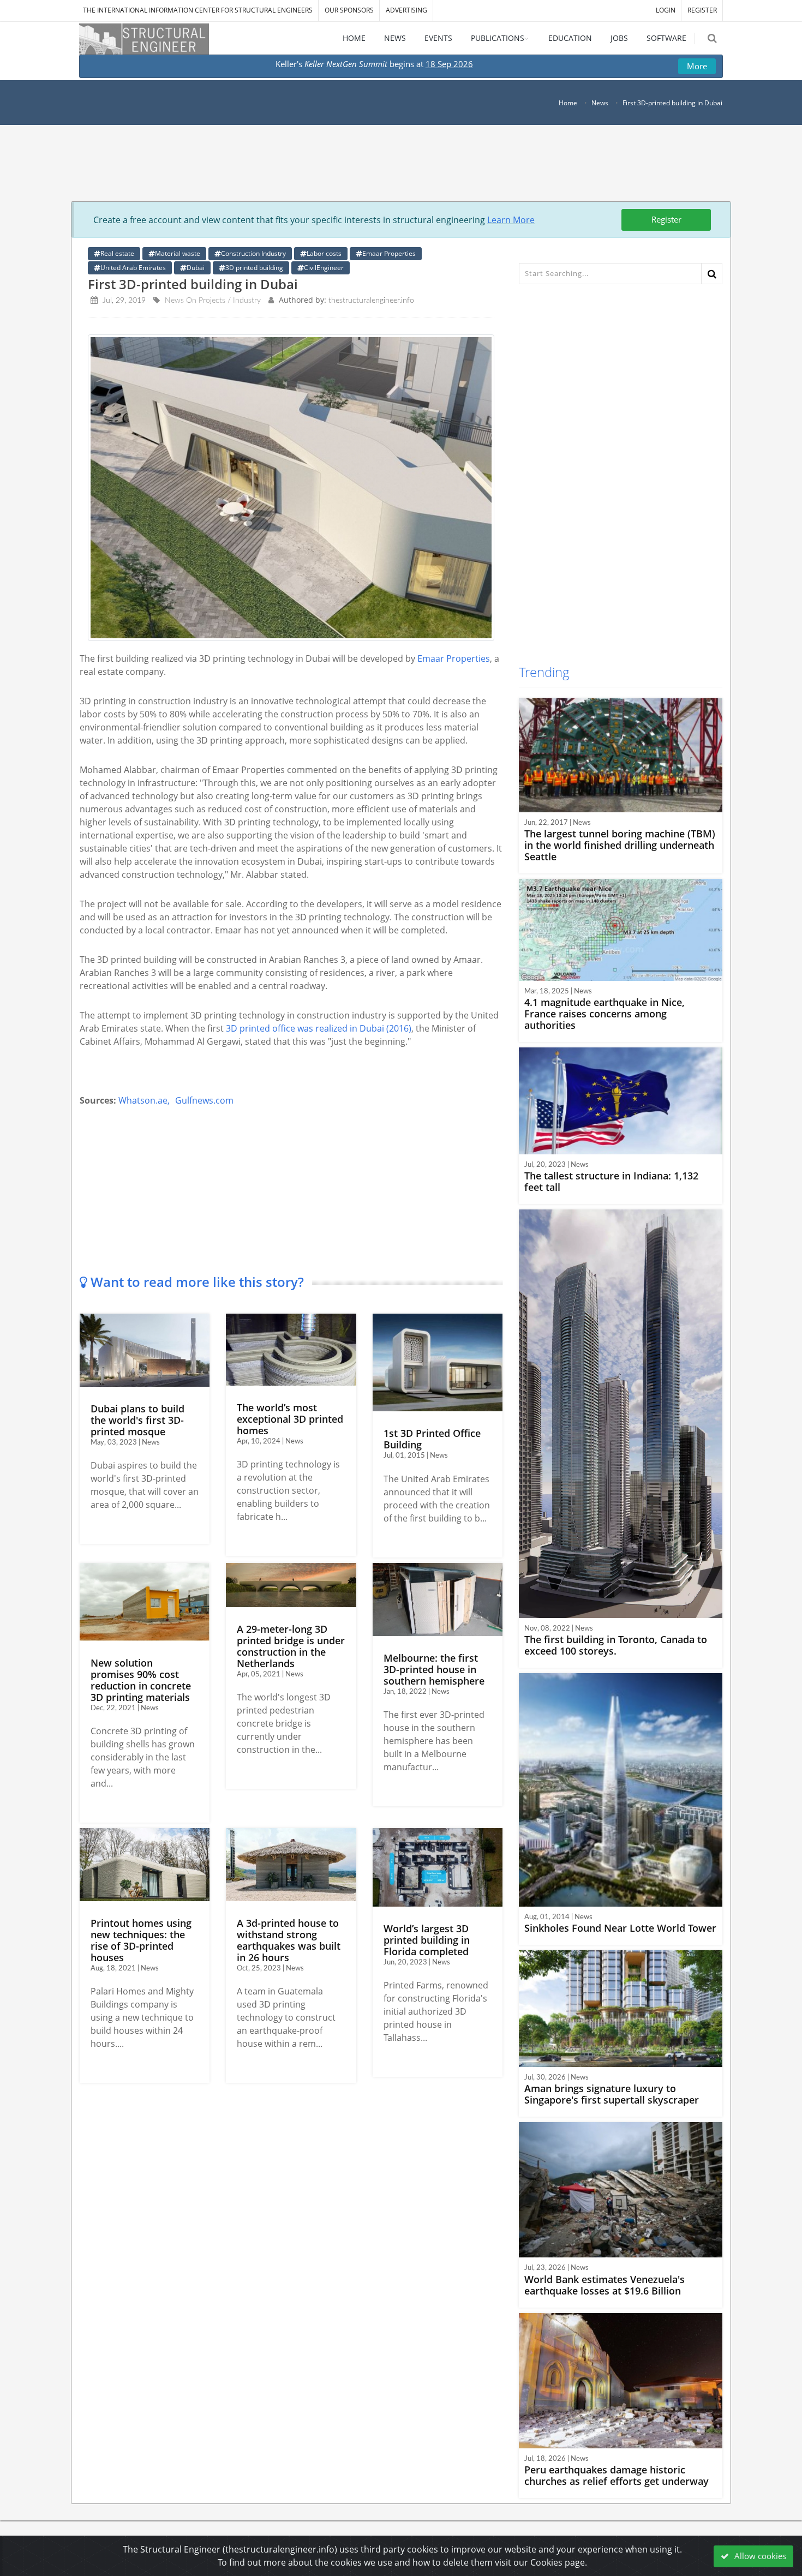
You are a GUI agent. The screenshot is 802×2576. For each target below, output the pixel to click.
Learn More (511, 220)
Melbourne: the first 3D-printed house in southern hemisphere (434, 1669)
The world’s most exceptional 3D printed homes (290, 1419)
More (697, 66)
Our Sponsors (349, 10)
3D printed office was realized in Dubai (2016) (319, 1028)
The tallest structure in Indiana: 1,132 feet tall (611, 1181)
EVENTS (438, 38)
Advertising (406, 10)
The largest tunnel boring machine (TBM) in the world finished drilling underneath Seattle (620, 845)
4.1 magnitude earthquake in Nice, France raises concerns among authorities (605, 1014)
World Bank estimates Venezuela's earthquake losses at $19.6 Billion (605, 2285)
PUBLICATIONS (498, 38)
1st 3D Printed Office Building (432, 1439)
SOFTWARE (666, 38)
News (600, 103)
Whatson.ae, (144, 1100)
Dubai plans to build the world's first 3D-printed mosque (137, 1420)
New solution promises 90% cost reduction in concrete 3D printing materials (141, 1680)
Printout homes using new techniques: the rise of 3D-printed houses (141, 1940)
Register (666, 219)
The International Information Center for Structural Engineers (198, 10)
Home (568, 103)
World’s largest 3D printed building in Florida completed (427, 1940)
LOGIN (666, 10)
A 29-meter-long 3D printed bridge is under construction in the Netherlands (291, 1646)
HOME (354, 38)
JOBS (619, 38)
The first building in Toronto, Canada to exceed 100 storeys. (616, 1645)
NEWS (395, 38)
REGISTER (702, 10)
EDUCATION (570, 38)
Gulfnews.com (204, 1100)
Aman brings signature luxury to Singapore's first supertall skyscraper (612, 2094)
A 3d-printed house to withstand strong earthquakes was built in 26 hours (289, 1940)
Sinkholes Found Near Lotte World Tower (620, 1928)
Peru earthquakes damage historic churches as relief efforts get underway (617, 2475)
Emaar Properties (454, 658)
